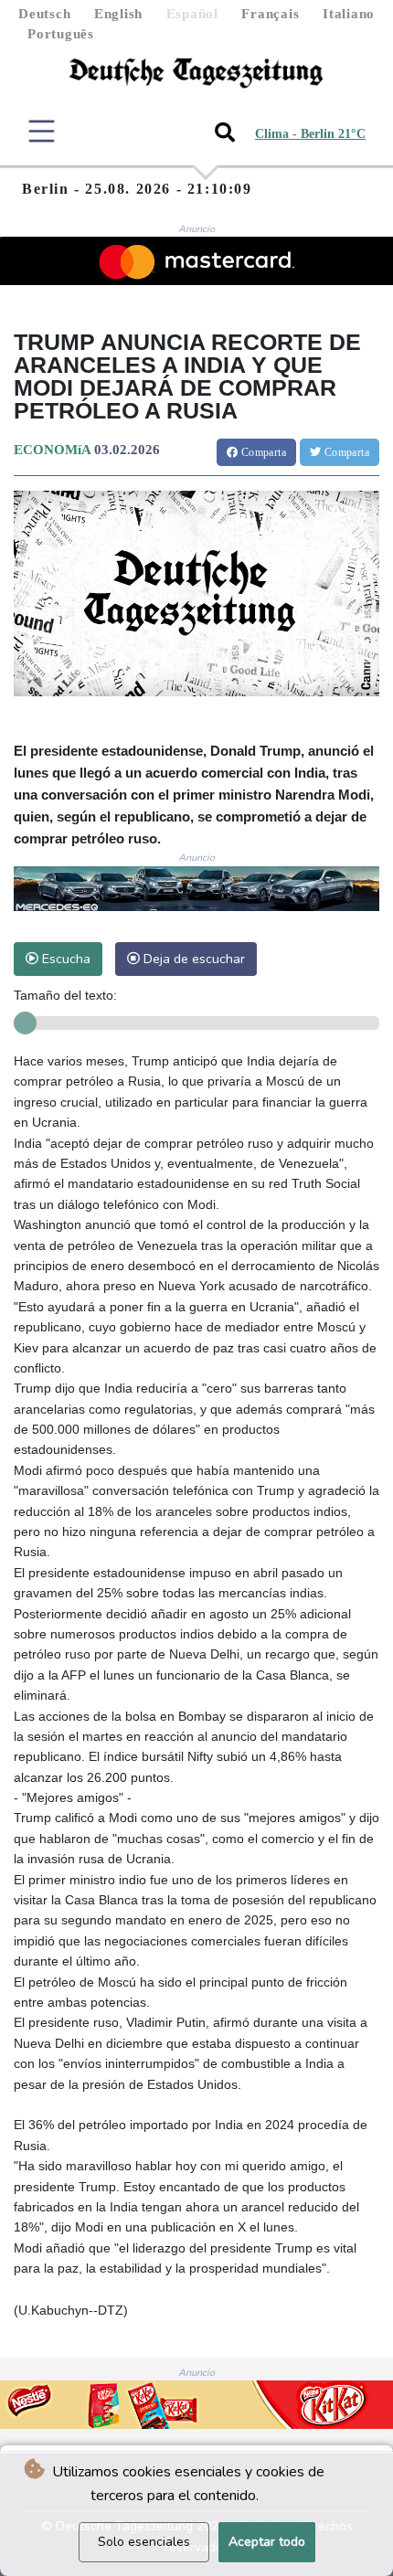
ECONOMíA (52, 450)
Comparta (262, 452)
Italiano (349, 14)
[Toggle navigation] (42, 131)
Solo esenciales (144, 2542)
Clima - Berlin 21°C (310, 134)
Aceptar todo (267, 2542)
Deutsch (44, 14)
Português (61, 34)
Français (270, 14)
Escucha (64, 959)
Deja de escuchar (192, 959)
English (118, 14)
